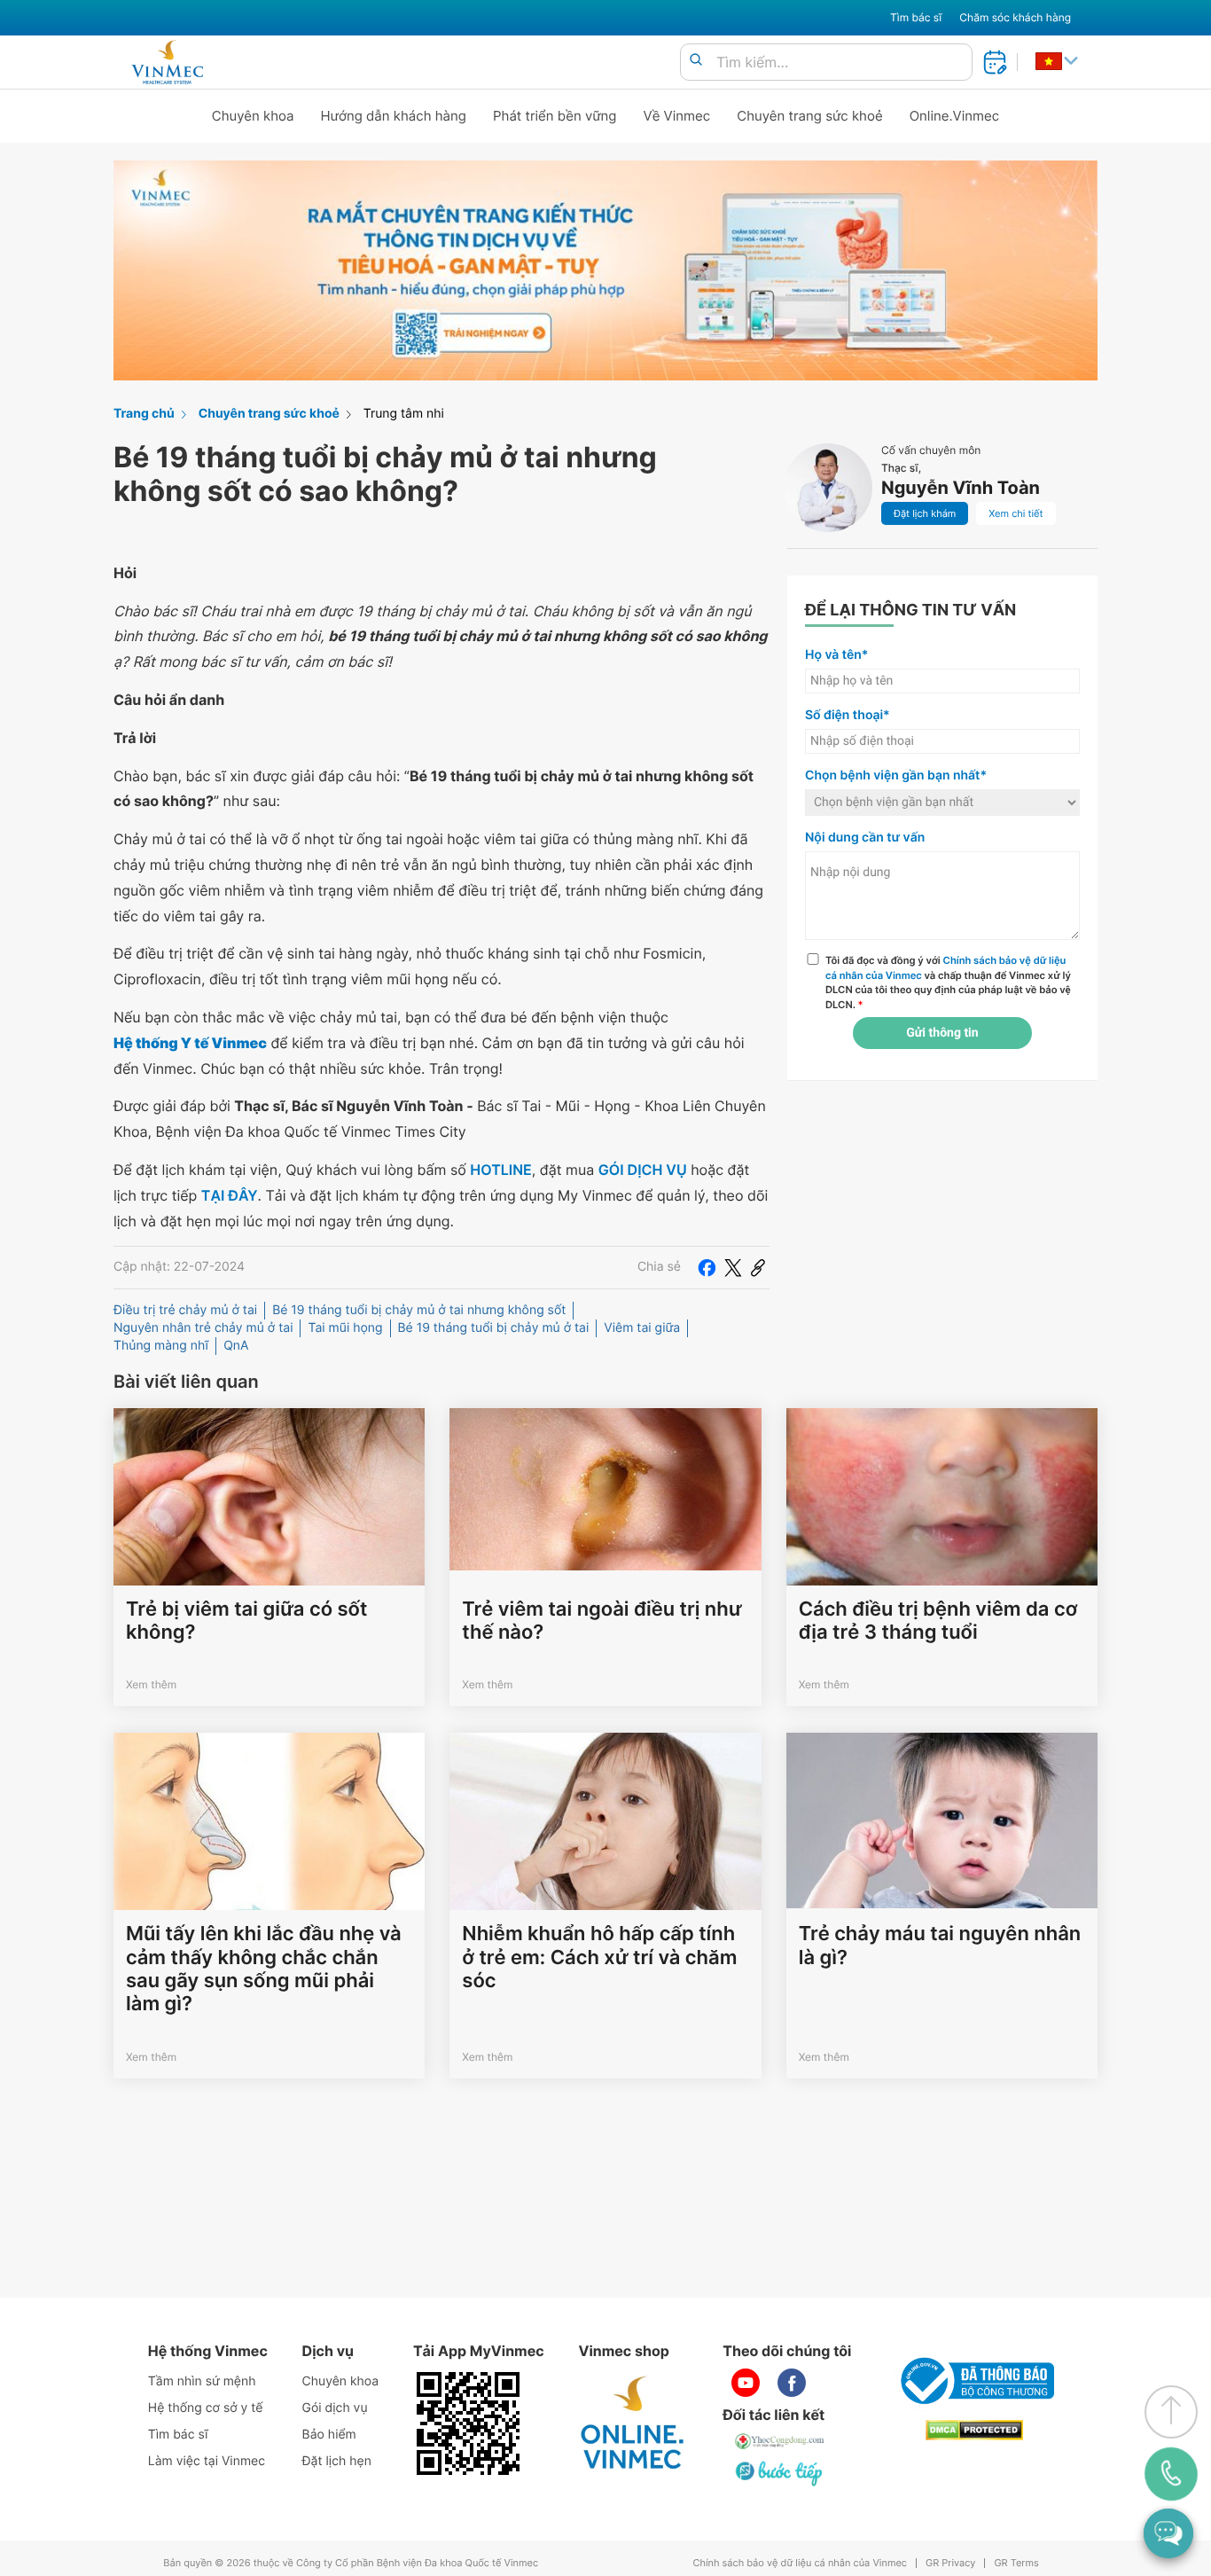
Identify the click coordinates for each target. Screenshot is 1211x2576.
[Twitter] (733, 1267)
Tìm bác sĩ (916, 17)
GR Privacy (950, 2563)
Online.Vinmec (955, 116)
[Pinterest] (758, 1267)
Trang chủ (144, 414)
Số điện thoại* (848, 715)
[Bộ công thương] (974, 2381)
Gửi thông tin (942, 1033)
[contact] (1171, 2474)
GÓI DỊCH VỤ (643, 1170)
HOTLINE (500, 1170)
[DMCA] (974, 2430)
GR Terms (1016, 2563)
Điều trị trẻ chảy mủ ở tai (185, 1310)
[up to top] (1171, 2412)
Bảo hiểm (329, 2435)
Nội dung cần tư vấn (865, 838)
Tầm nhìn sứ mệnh (202, 2381)
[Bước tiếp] (780, 2473)
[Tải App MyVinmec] (468, 2423)
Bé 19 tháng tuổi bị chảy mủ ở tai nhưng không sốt (419, 1310)
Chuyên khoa (253, 116)
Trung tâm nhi (404, 414)
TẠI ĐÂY (230, 1195)
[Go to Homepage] (167, 62)
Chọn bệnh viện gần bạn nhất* (896, 775)
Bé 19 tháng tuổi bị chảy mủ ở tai (494, 1328)
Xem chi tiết (1016, 513)
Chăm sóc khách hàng (1015, 17)
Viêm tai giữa (642, 1328)
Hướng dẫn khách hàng (394, 116)
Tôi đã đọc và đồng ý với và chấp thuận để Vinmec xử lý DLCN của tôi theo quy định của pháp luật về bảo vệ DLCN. (948, 983)
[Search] (696, 61)
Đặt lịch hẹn (337, 2461)
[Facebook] (707, 1267)
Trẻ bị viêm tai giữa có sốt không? (246, 1621)
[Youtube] (746, 2383)
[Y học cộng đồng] (780, 2441)
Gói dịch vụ (335, 2408)
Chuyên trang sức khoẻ (809, 116)
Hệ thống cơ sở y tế (206, 2408)
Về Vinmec (677, 116)
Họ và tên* (836, 655)
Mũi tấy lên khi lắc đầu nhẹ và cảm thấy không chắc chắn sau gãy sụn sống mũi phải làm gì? (264, 1969)
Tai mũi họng (345, 1328)
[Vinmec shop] (633, 2423)
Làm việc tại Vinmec (207, 2461)
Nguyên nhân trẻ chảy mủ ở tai (203, 1328)
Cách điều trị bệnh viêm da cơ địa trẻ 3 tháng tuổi (938, 1621)
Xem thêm (151, 1684)
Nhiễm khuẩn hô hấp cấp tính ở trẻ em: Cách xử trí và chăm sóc (599, 1957)
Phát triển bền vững (555, 116)
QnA (236, 1346)
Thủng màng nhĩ (161, 1346)
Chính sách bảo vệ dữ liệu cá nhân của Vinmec (800, 2563)
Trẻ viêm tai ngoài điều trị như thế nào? (602, 1621)
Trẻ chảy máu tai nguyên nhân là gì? (940, 1946)
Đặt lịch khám (925, 513)
